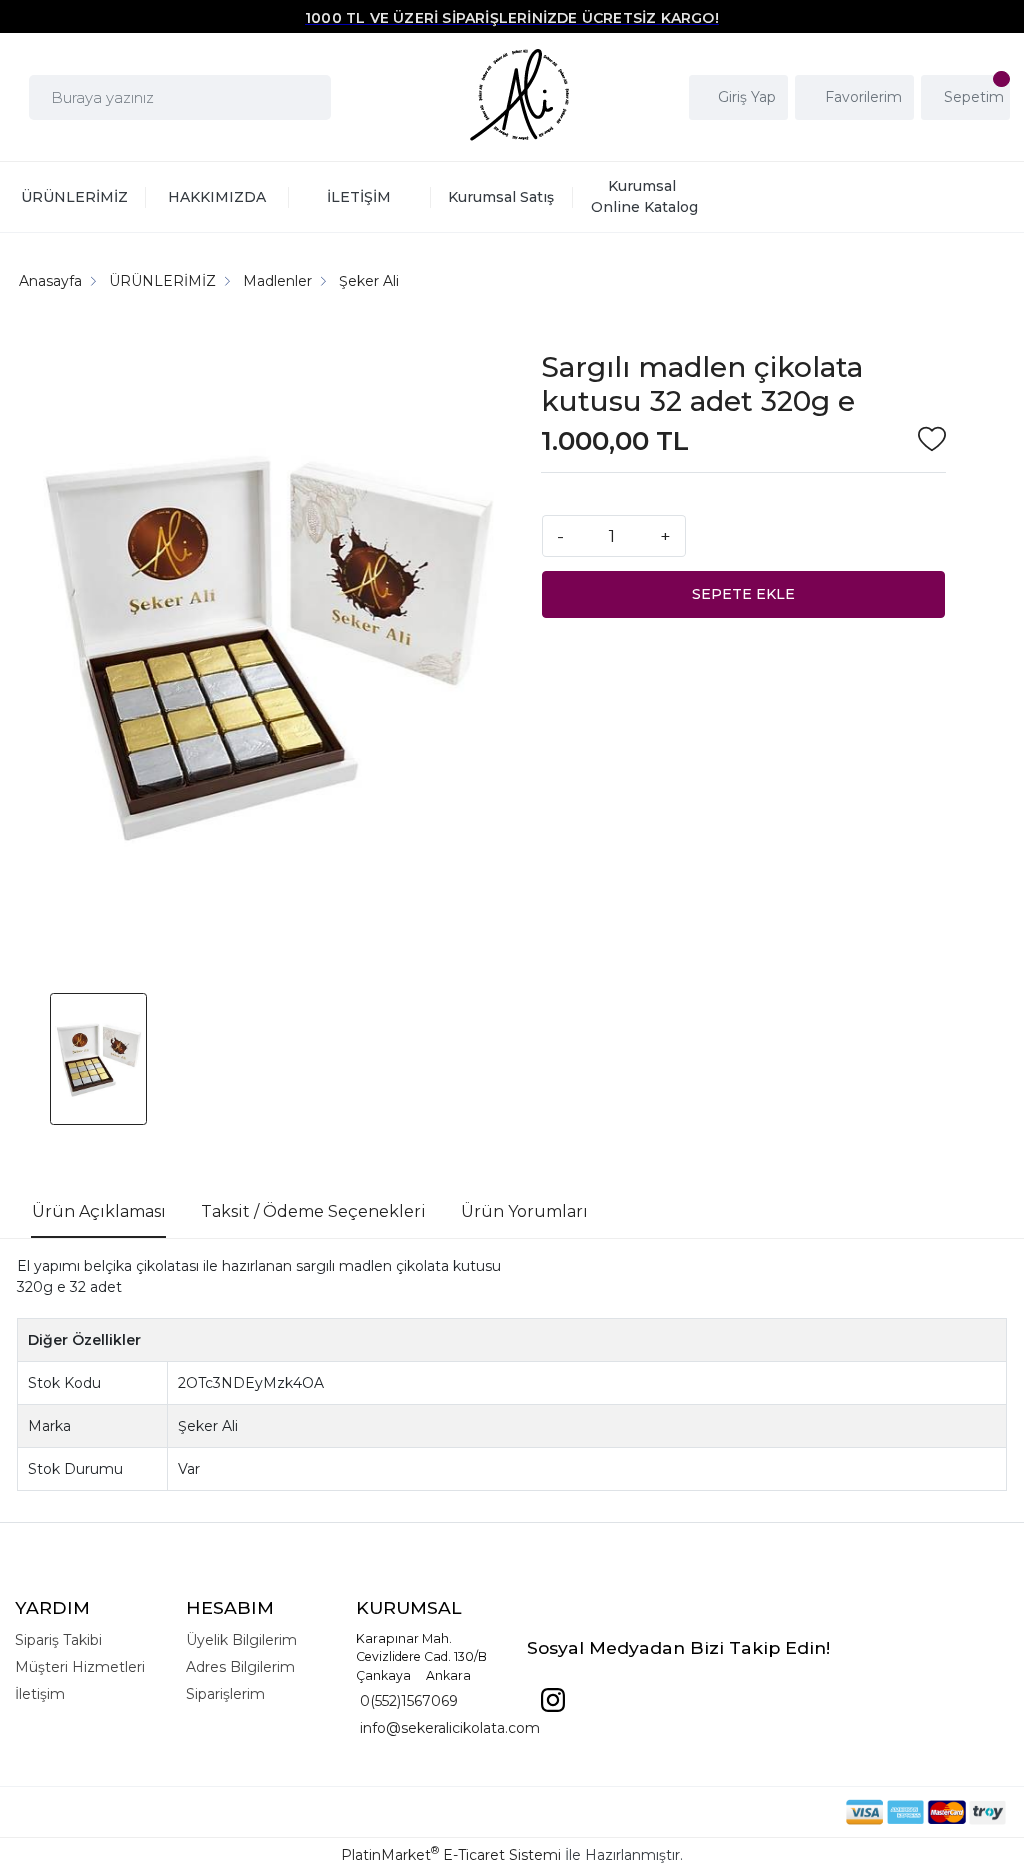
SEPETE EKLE (743, 594)
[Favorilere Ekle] (932, 441)
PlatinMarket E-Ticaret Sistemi (451, 1855)
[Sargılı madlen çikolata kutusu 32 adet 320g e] (266, 648)
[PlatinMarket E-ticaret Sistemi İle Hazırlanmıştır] (777, 1811)
